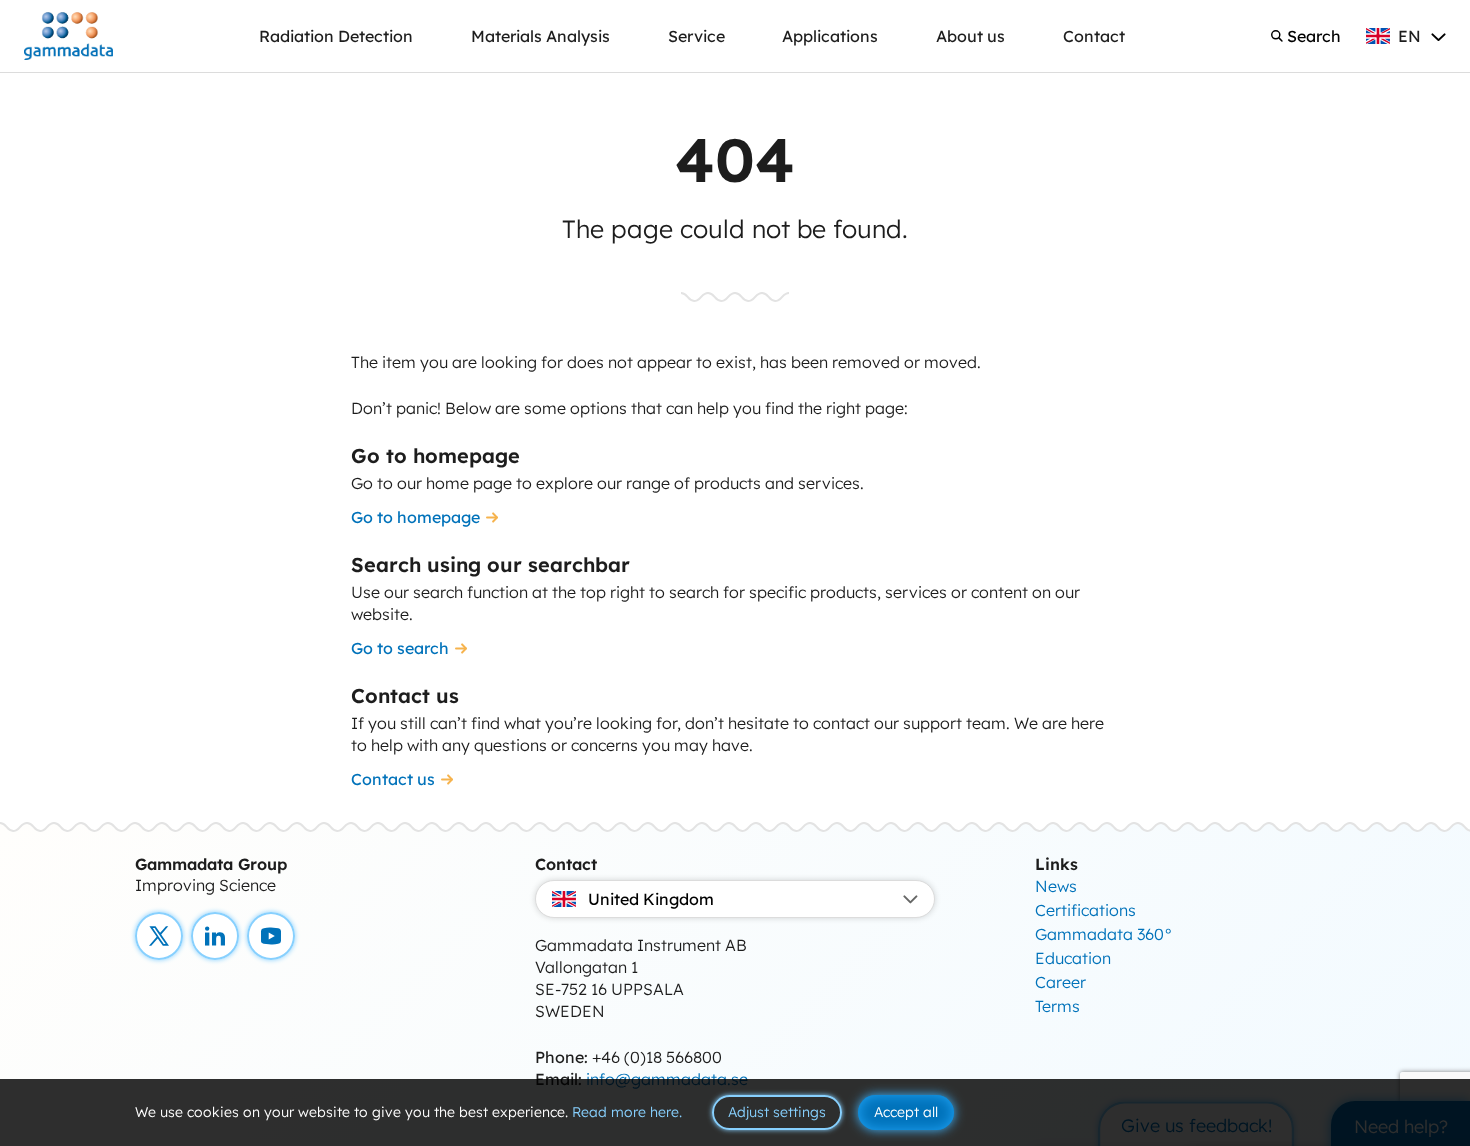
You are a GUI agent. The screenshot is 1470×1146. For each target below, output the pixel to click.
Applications (830, 36)
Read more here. (627, 1112)
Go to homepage (415, 517)
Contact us (393, 779)
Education (1073, 958)
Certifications (1085, 910)
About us (970, 36)
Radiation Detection (336, 36)
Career (1060, 982)
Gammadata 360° (1104, 934)
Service (696, 36)
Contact (1094, 36)
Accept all (906, 1112)
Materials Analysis (540, 36)
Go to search (400, 648)
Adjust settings (777, 1112)
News (1056, 886)
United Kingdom (651, 899)
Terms (1057, 1006)
